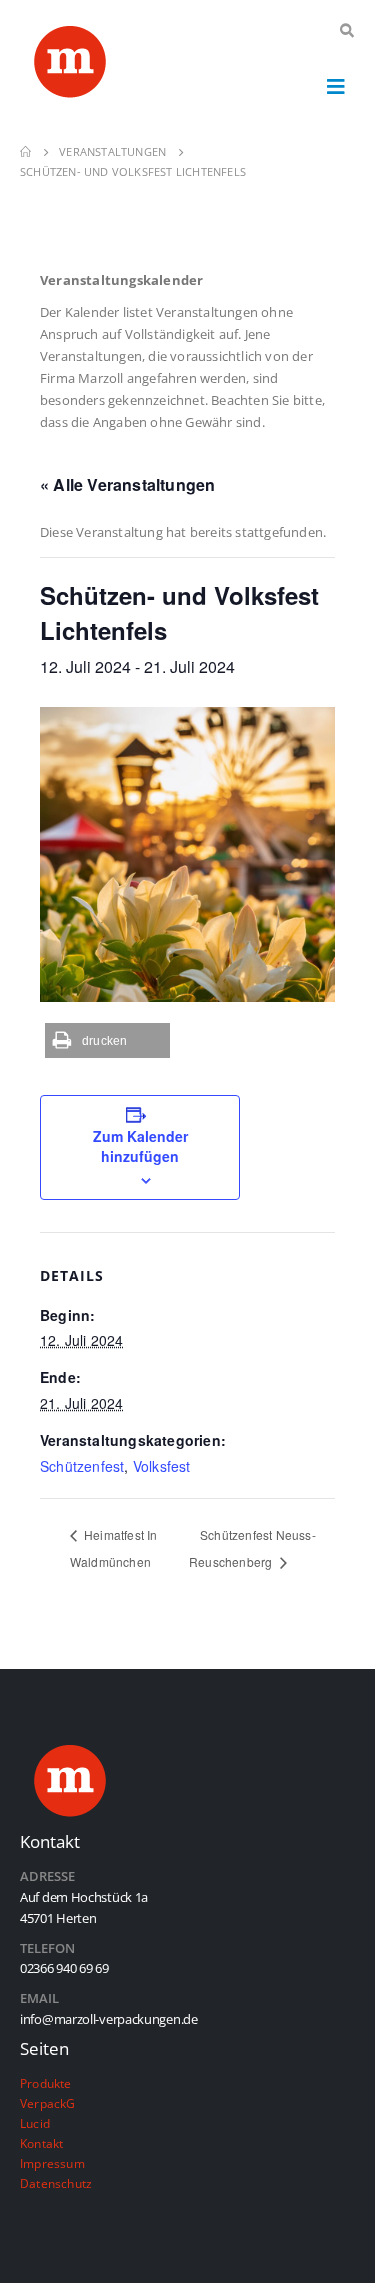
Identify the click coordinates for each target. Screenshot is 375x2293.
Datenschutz (56, 2183)
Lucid (35, 2123)
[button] (107, 1040)
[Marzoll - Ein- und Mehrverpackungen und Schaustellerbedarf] (70, 65)
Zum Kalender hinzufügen (140, 1146)
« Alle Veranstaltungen (127, 484)
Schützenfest (82, 1466)
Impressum (52, 2163)
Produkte (46, 2083)
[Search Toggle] (346, 31)
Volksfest (162, 1466)
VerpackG (48, 2103)
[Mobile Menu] (336, 86)
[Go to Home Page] (25, 152)
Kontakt (41, 2143)
